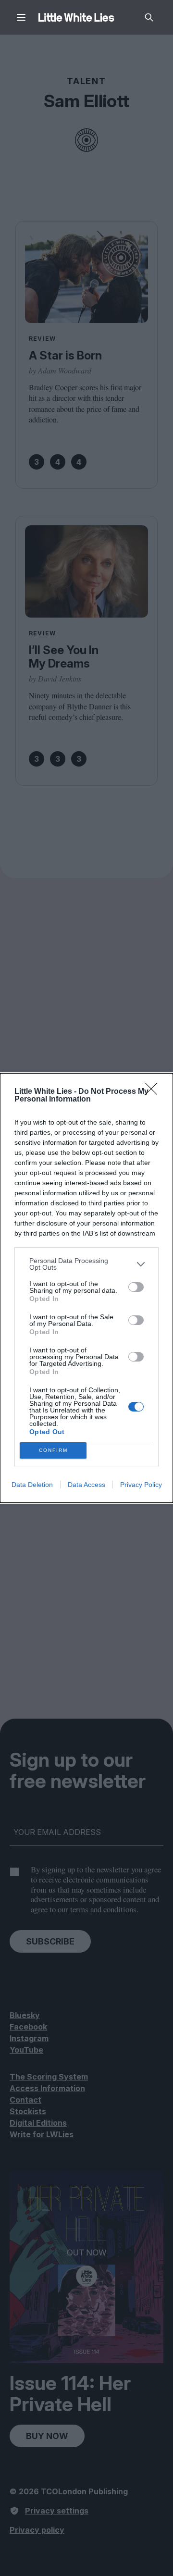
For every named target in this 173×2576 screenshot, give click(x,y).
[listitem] (86, 1264)
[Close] (154, 1092)
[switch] (136, 1287)
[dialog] (86, 1288)
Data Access (86, 1485)
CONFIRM (53, 1450)
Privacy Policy (141, 1485)
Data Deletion (32, 1485)
